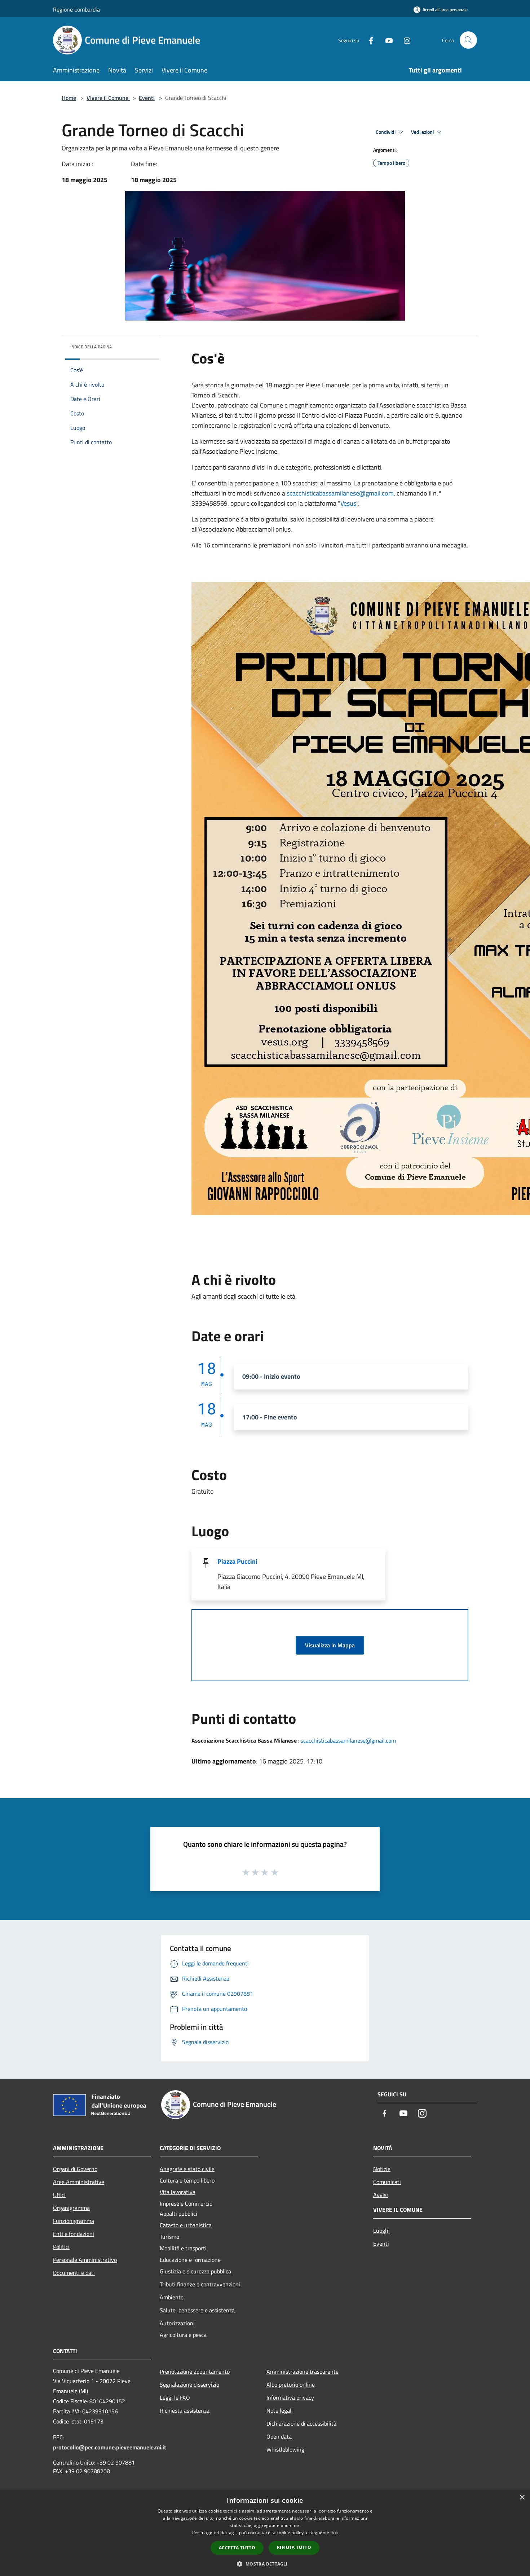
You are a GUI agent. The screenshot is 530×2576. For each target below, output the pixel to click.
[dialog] (265, 2533)
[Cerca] (468, 40)
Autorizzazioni (177, 2323)
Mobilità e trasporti (183, 2248)
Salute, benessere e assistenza (197, 2310)
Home (69, 98)
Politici (61, 2247)
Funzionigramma (74, 2221)
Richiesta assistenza (185, 2410)
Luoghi (381, 2231)
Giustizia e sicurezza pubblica (195, 2271)
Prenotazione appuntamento (195, 2372)
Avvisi (381, 2195)
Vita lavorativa (178, 2192)
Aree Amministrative (79, 2182)
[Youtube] (386, 40)
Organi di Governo (75, 2169)
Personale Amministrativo (85, 2260)
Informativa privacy (290, 2397)
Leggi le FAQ (175, 2397)
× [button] (522, 2498)
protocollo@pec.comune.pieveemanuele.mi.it (110, 2447)
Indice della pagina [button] (91, 347)
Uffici (59, 2195)
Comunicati (387, 2182)
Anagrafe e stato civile (187, 2169)
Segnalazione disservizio (189, 2385)
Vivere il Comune (108, 98)
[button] (265, 2564)
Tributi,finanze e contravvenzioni (200, 2284)
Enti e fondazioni (74, 2234)
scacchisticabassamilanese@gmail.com (340, 493)
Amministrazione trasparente (302, 2372)
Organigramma (71, 2208)
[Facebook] (368, 40)
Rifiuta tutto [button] (294, 2547)
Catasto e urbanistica (186, 2225)
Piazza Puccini (237, 1561)
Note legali (280, 2410)
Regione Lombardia (76, 9)
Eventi (147, 98)
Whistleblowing (285, 2449)
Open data (279, 2436)
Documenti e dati (74, 2273)
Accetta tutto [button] (237, 2548)
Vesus (348, 503)
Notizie (382, 2169)
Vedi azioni (423, 132)
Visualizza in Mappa (330, 1645)
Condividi (386, 132)
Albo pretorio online (291, 2385)
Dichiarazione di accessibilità (301, 2423)
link (334, 2533)
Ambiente (172, 2297)
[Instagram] (404, 40)
